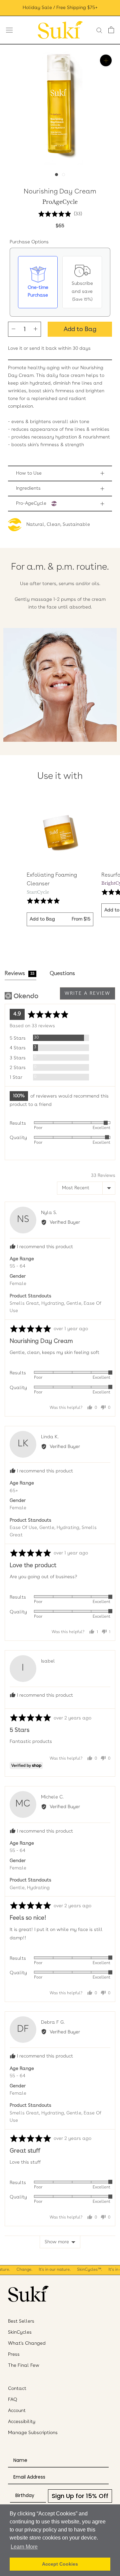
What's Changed (27, 2343)
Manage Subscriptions (33, 2433)
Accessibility (22, 2422)
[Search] (99, 30)
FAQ (13, 2400)
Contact (17, 2389)
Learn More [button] (24, 2547)
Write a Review (87, 993)
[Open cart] (111, 30)
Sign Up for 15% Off (80, 2496)
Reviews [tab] (19, 974)
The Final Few (24, 2365)
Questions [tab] (62, 974)
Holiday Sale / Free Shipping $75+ (60, 8)
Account (17, 2411)
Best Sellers (21, 2321)
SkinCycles (20, 2332)
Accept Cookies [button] (60, 2564)
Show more (57, 2242)
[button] (60, 214)
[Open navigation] (9, 30)
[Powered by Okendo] (21, 996)
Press (14, 2354)
